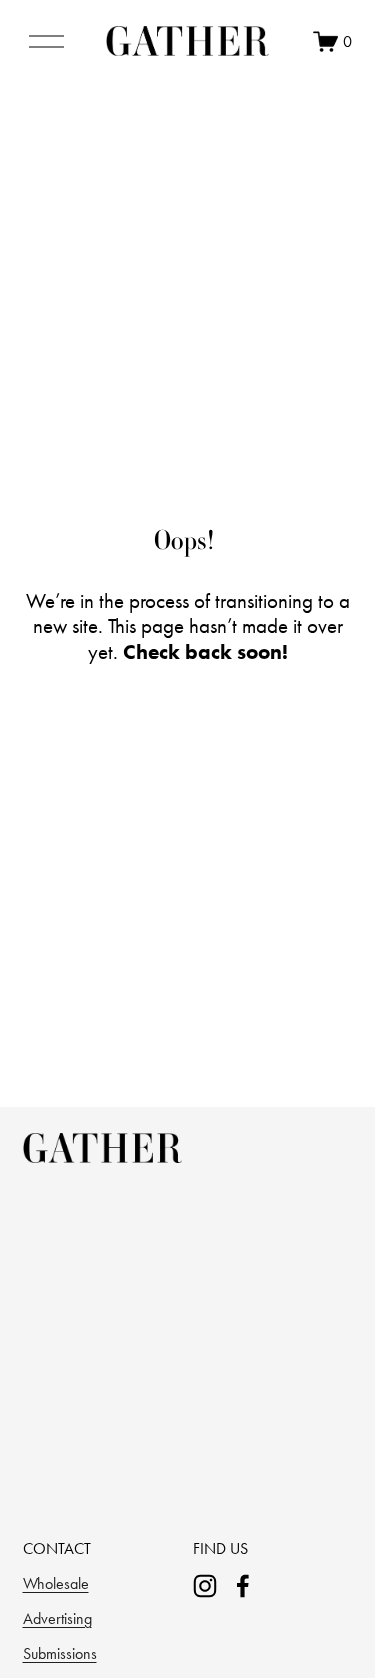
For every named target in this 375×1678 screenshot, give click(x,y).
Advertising (57, 1618)
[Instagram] (205, 1586)
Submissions (60, 1653)
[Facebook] (243, 1586)
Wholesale (56, 1583)
